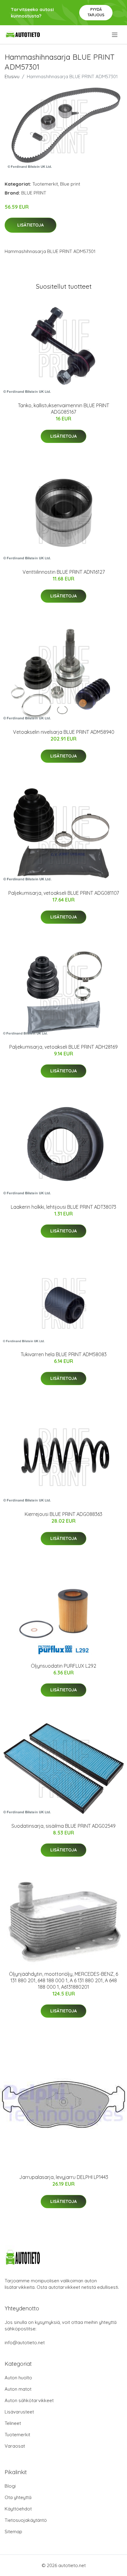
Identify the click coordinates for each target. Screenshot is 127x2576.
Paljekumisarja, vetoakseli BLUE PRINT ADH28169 (63, 1047)
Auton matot (18, 2389)
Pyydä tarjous (96, 12)
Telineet (13, 2423)
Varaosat (15, 2446)
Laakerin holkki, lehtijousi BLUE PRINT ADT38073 (63, 1207)
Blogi (10, 2486)
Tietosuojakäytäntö (26, 2520)
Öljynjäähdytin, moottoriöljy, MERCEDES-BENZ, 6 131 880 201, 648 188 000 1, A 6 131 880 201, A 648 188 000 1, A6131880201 (63, 1980)
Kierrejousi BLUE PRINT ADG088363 (63, 1514)
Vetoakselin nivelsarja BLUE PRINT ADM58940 (64, 732)
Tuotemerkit (45, 184)
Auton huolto (18, 2378)
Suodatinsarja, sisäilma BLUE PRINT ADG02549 (63, 1826)
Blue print (70, 184)
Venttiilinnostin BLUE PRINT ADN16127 (64, 572)
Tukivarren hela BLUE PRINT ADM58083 (64, 1354)
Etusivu (12, 76)
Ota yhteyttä (18, 2497)
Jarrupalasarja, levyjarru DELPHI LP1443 (64, 2177)
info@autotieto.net (25, 2343)
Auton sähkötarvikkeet (29, 2400)
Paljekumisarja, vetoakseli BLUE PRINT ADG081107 (64, 893)
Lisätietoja (31, 225)
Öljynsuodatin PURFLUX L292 (63, 1666)
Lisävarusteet (19, 2412)
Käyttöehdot (18, 2509)
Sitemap (13, 2532)
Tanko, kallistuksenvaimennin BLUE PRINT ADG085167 (63, 409)
